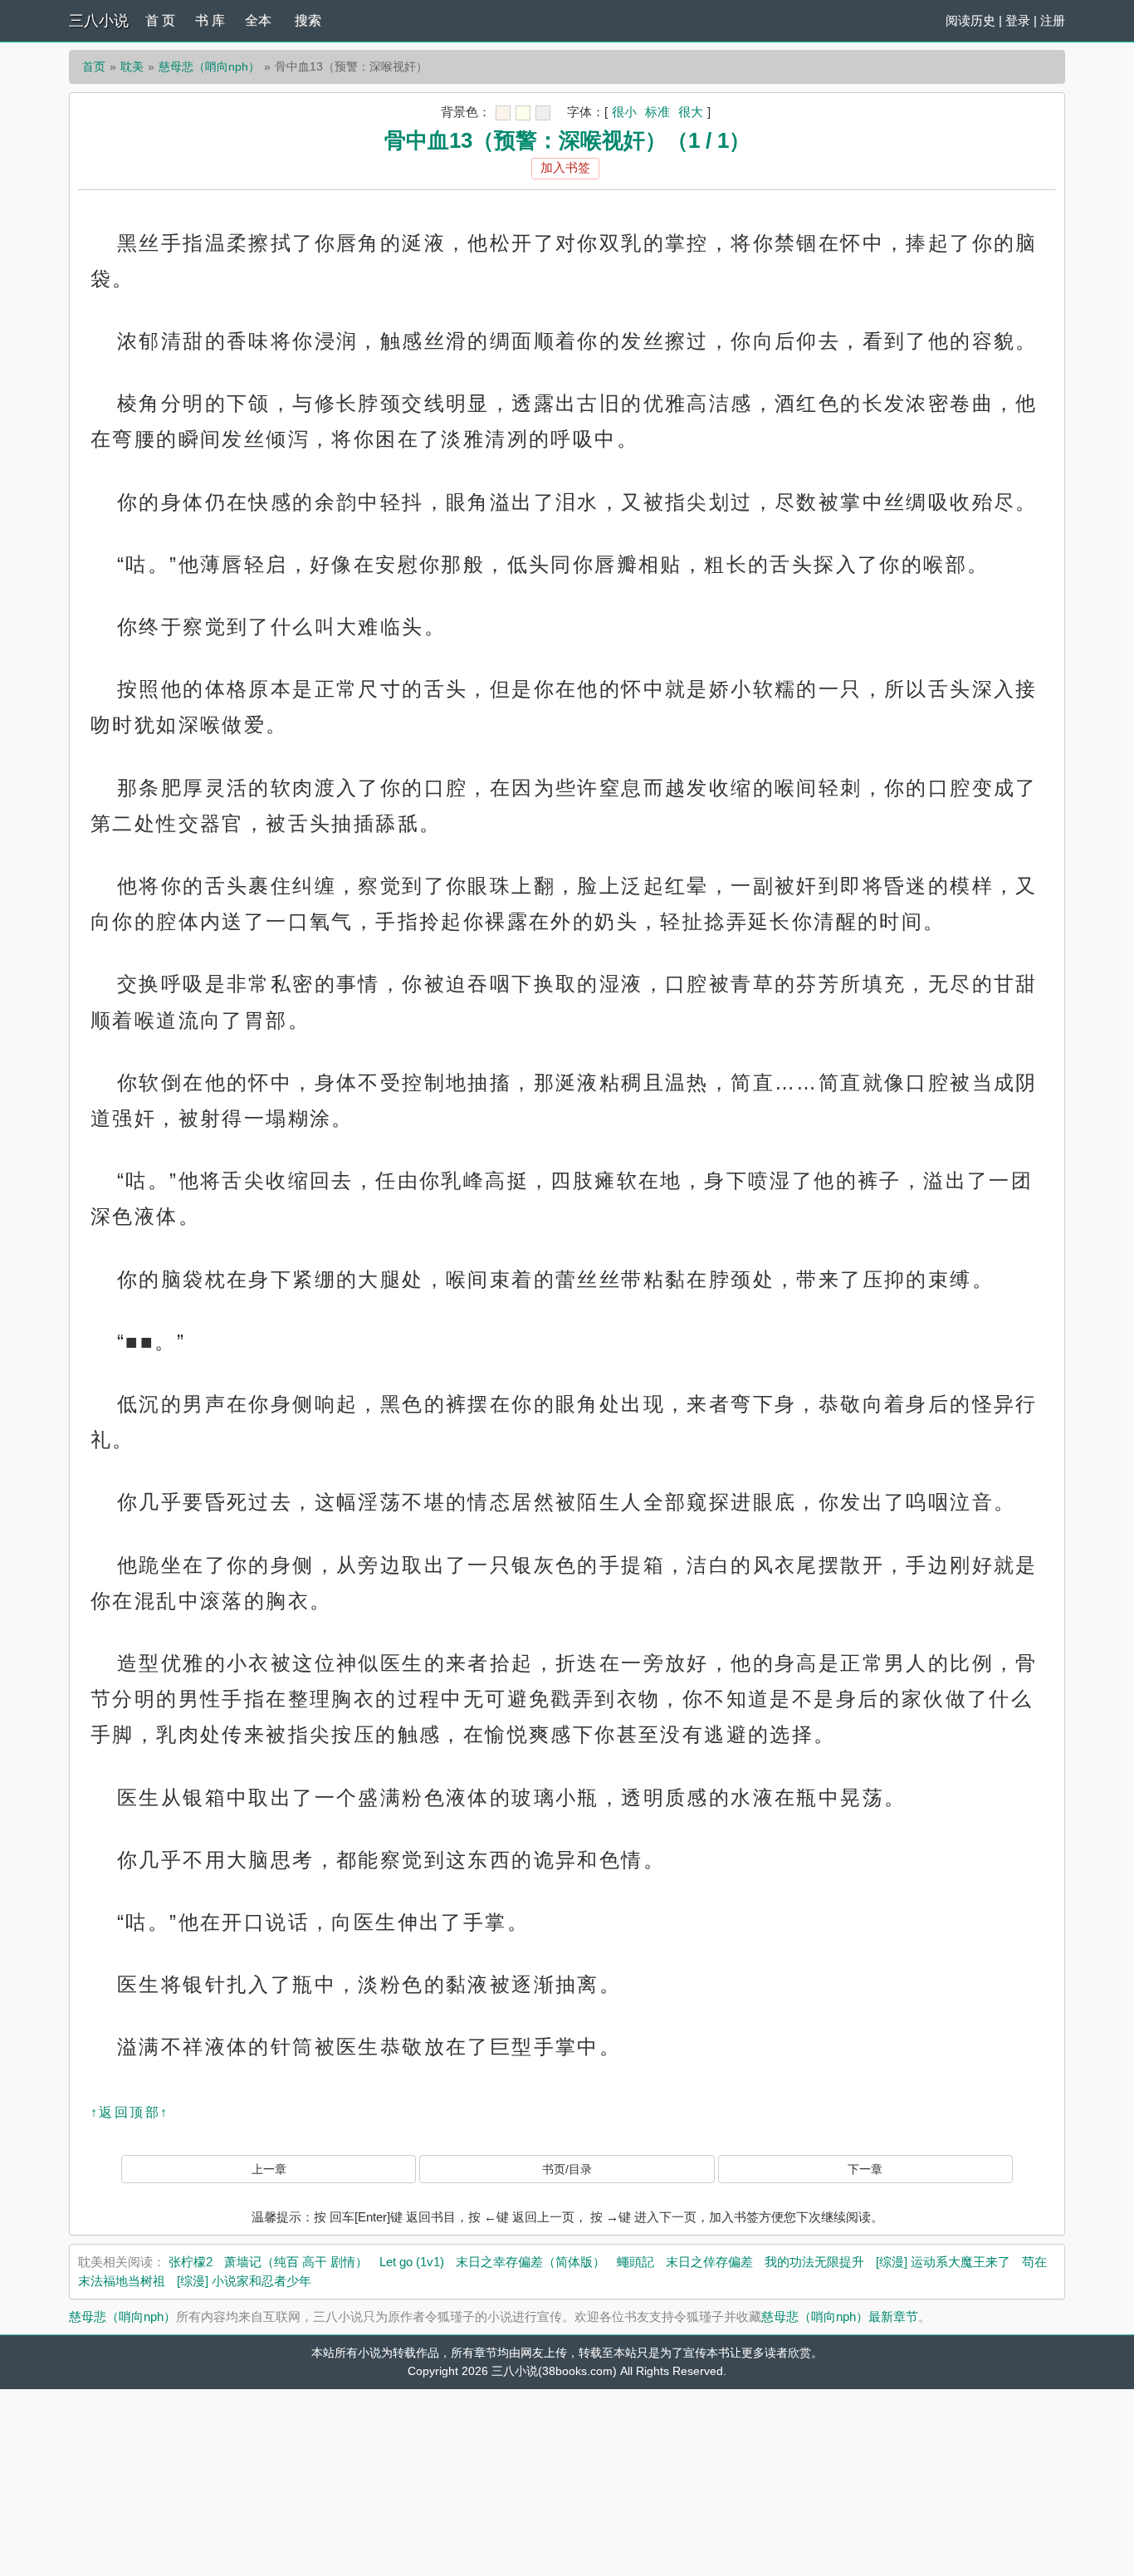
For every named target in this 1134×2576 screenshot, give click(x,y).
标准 (657, 112)
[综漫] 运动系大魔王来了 (943, 2262)
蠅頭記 (635, 2262)
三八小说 (99, 21)
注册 (1053, 20)
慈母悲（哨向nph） (209, 66)
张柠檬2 (191, 2262)
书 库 (210, 20)
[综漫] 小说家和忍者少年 (244, 2281)
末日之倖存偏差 (709, 2262)
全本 (258, 20)
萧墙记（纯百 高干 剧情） (296, 2262)
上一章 (269, 2169)
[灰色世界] (543, 113)
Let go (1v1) (412, 2262)
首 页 (160, 20)
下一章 (865, 2169)
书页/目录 (567, 2169)
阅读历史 (970, 20)
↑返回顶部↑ (130, 2112)
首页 (94, 66)
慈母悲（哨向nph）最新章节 (840, 2316)
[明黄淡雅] (523, 113)
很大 (691, 112)
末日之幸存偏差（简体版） (530, 2262)
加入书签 (565, 167)
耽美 (132, 66)
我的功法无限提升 (814, 2262)
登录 (1018, 20)
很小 (624, 112)
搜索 (308, 20)
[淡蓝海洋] (503, 113)
